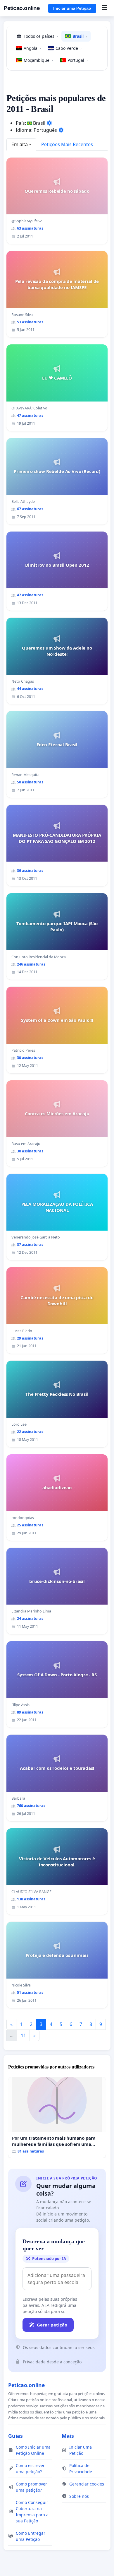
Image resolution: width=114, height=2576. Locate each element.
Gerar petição (52, 2325)
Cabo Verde (69, 48)
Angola (32, 48)
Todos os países (41, 36)
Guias (15, 2436)
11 (23, 2035)
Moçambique (38, 60)
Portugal (78, 60)
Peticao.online (22, 8)
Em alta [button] (20, 144)
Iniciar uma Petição (72, 8)
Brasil (80, 36)
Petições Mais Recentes (67, 144)
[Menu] (104, 8)
